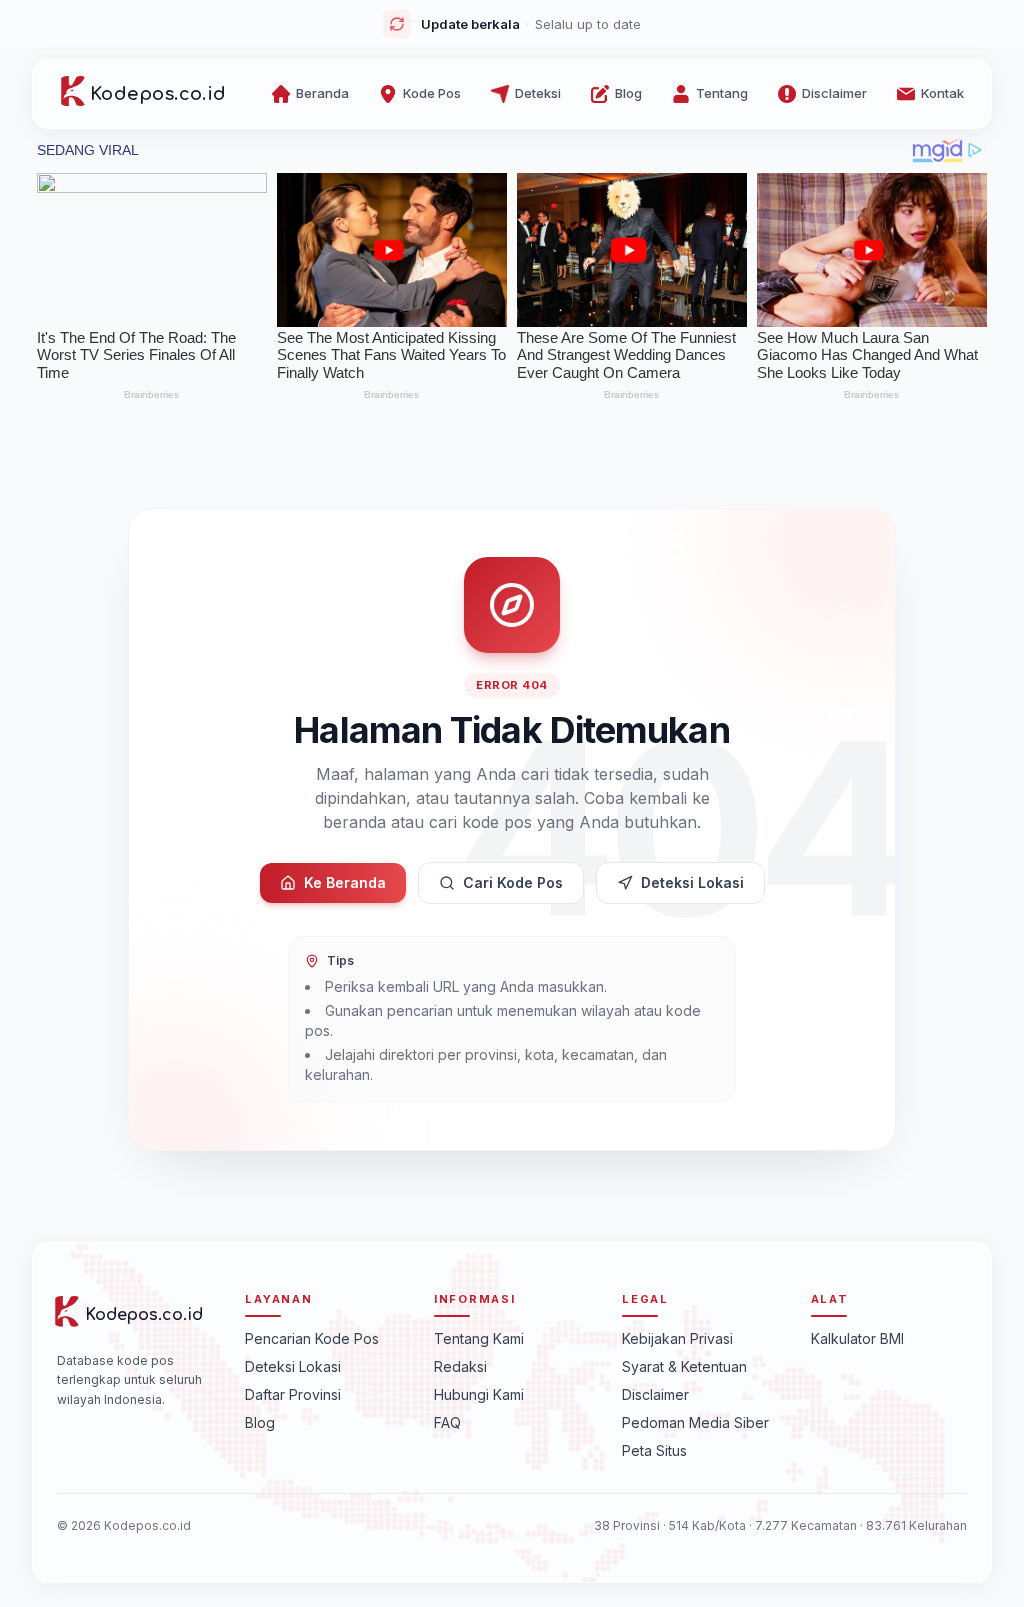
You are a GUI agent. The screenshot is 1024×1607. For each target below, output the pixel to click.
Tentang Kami (479, 1338)
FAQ (447, 1422)
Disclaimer (655, 1394)
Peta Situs (654, 1450)
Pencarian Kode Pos (312, 1338)
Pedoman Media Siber (695, 1422)
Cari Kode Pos (513, 882)
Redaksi (460, 1366)
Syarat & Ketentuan (684, 1366)
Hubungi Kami (479, 1394)
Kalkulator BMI (857, 1338)
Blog (260, 1422)
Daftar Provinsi (293, 1394)
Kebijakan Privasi (677, 1338)
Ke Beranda (345, 882)
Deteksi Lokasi (692, 882)
